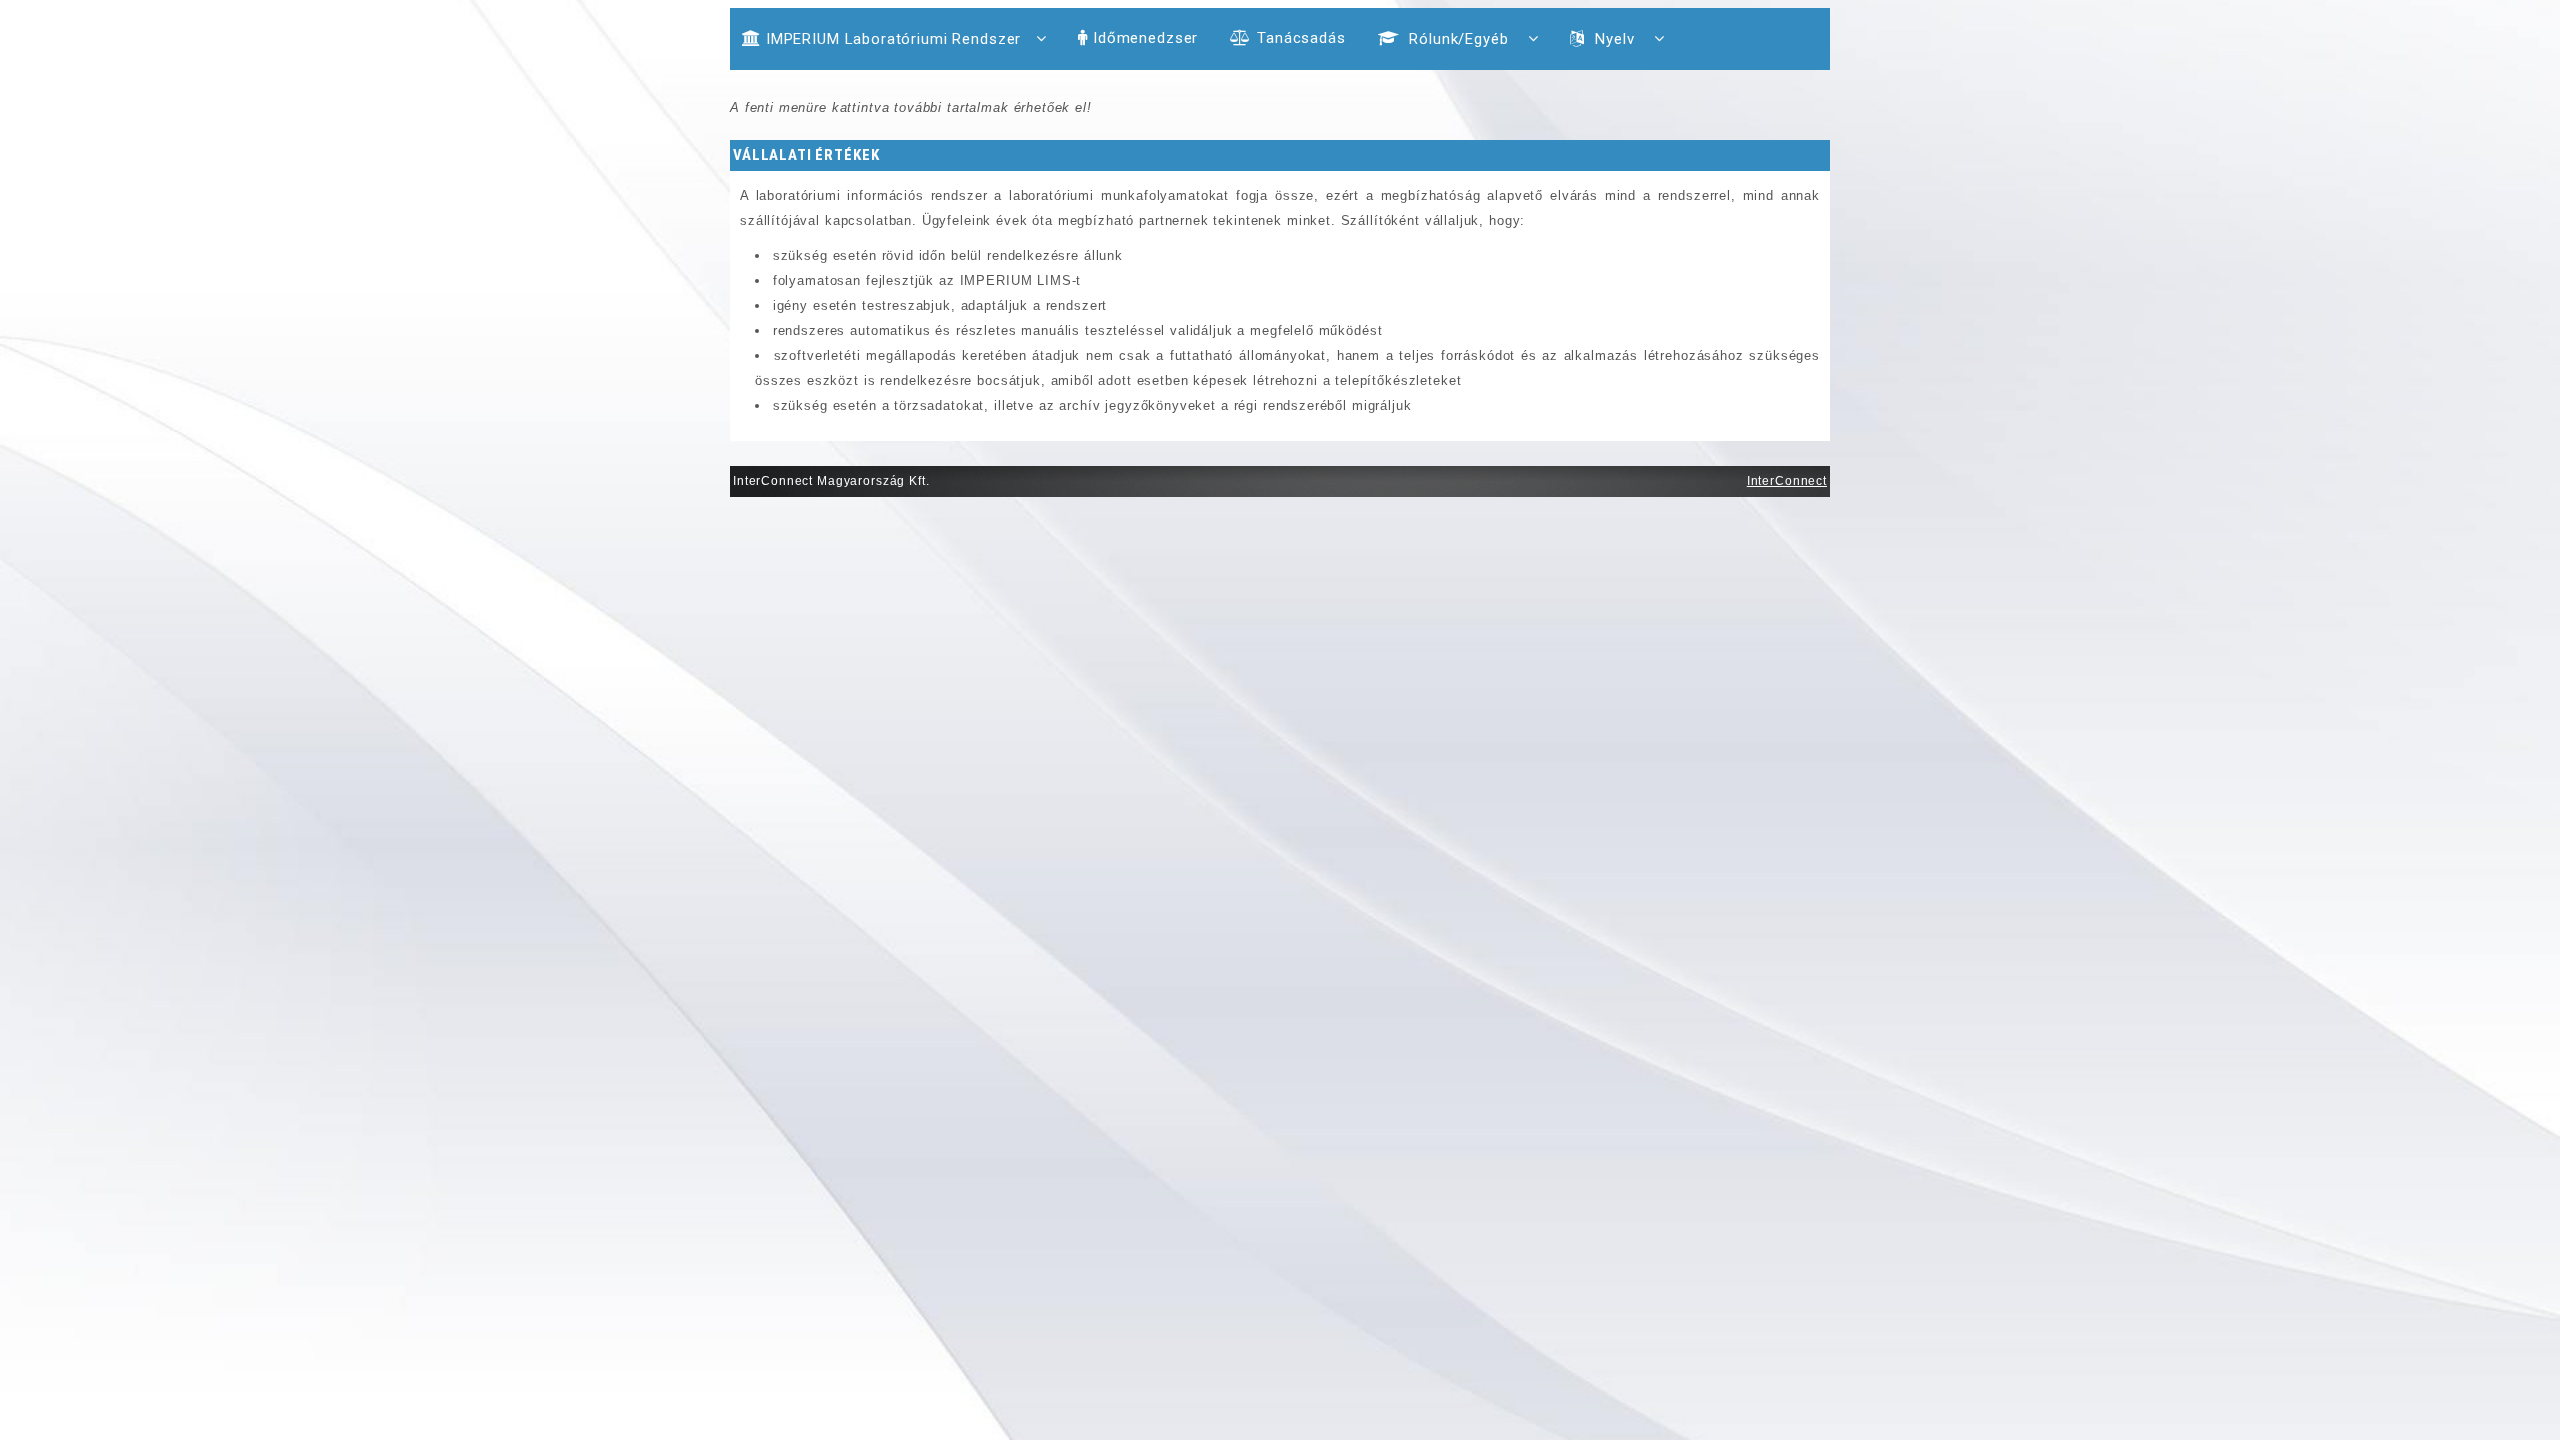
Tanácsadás (1301, 38)
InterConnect (1787, 481)
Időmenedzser (1145, 38)
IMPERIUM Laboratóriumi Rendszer (893, 39)
